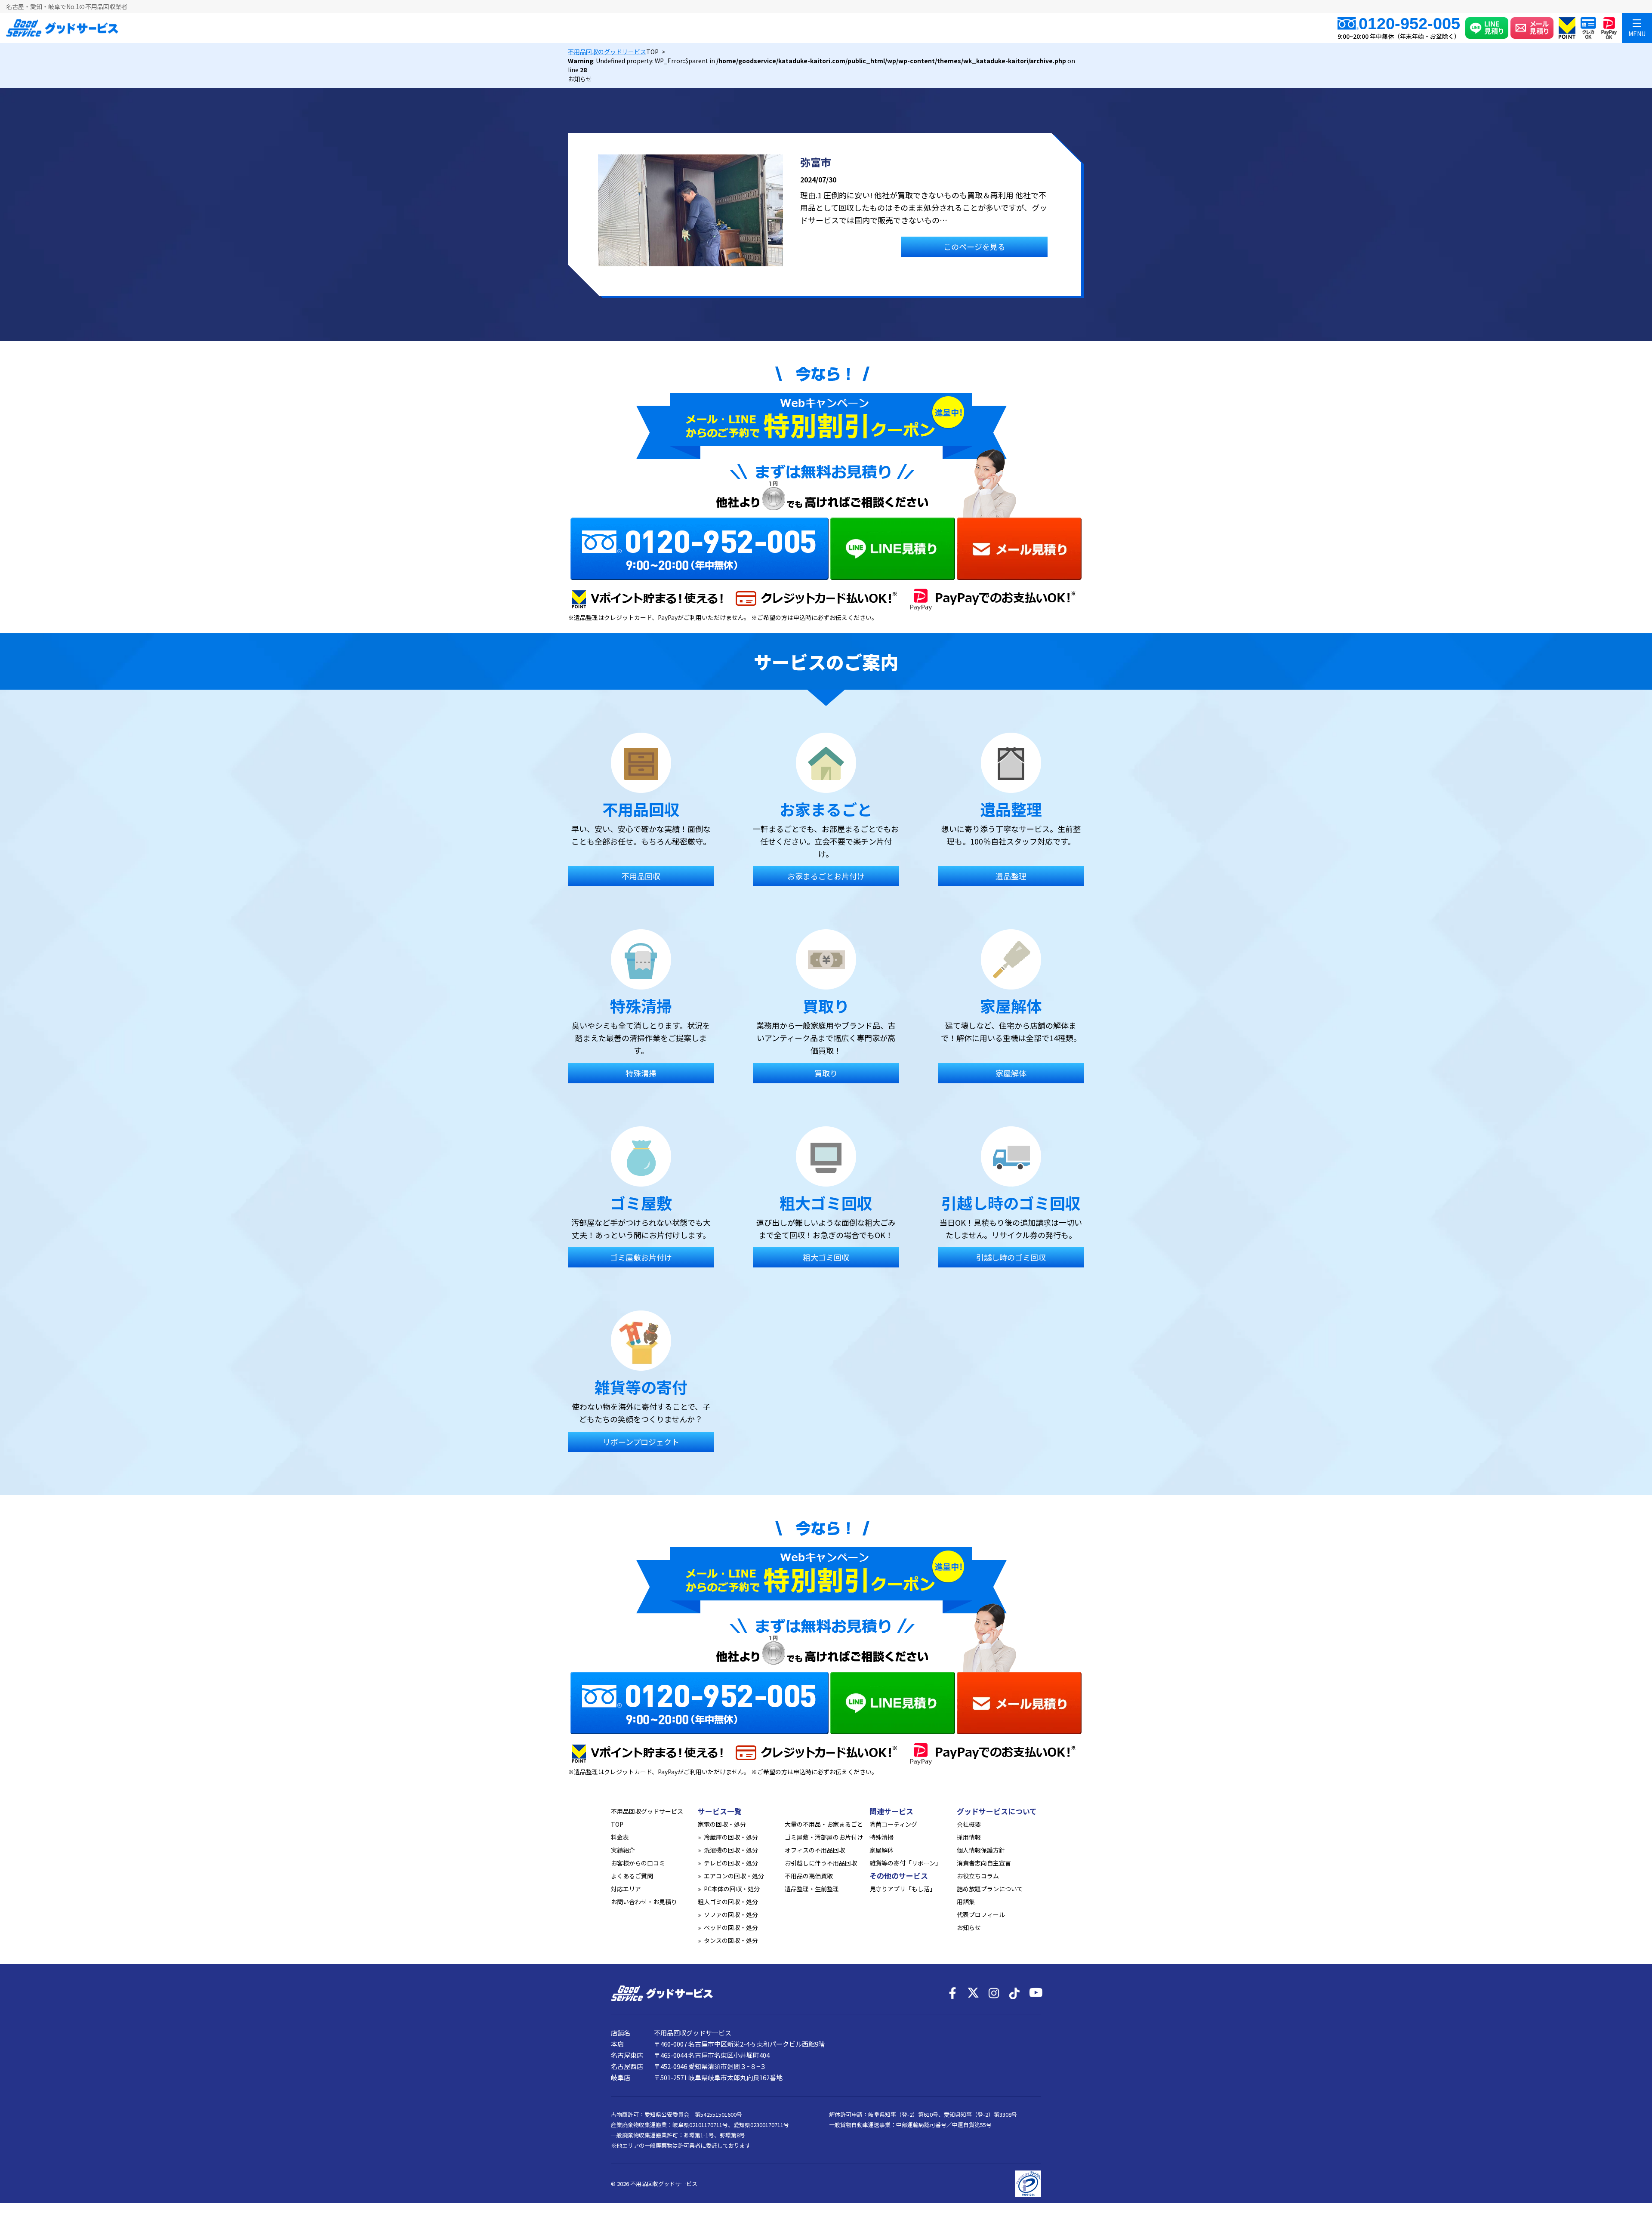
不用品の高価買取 (809, 1876)
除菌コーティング (893, 1824)
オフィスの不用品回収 (815, 1850)
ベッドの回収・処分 (731, 1927)
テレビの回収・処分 (731, 1863)
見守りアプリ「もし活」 (903, 1889)
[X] (973, 1993)
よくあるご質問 (632, 1876)
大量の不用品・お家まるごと (824, 1824)
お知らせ (969, 1927)
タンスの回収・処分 (731, 1940)
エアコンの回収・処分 (734, 1876)
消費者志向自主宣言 (984, 1863)
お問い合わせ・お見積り (644, 1902)
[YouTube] (1035, 1993)
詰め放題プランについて (990, 1889)
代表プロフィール (981, 1915)
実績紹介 (623, 1850)
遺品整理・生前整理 (812, 1889)
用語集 (966, 1902)
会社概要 (969, 1824)
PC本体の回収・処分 (732, 1889)
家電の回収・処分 (722, 1824)
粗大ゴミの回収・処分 (728, 1902)
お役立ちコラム (978, 1876)
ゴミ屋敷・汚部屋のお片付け (824, 1837)
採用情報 (969, 1837)
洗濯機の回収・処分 (731, 1850)
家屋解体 (881, 1850)
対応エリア (626, 1889)
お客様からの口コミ (638, 1863)
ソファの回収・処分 (731, 1915)
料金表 (620, 1837)
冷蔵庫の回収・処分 (731, 1837)
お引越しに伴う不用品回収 (821, 1863)
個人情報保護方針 (981, 1850)
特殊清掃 (881, 1837)
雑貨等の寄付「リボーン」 (905, 1863)
